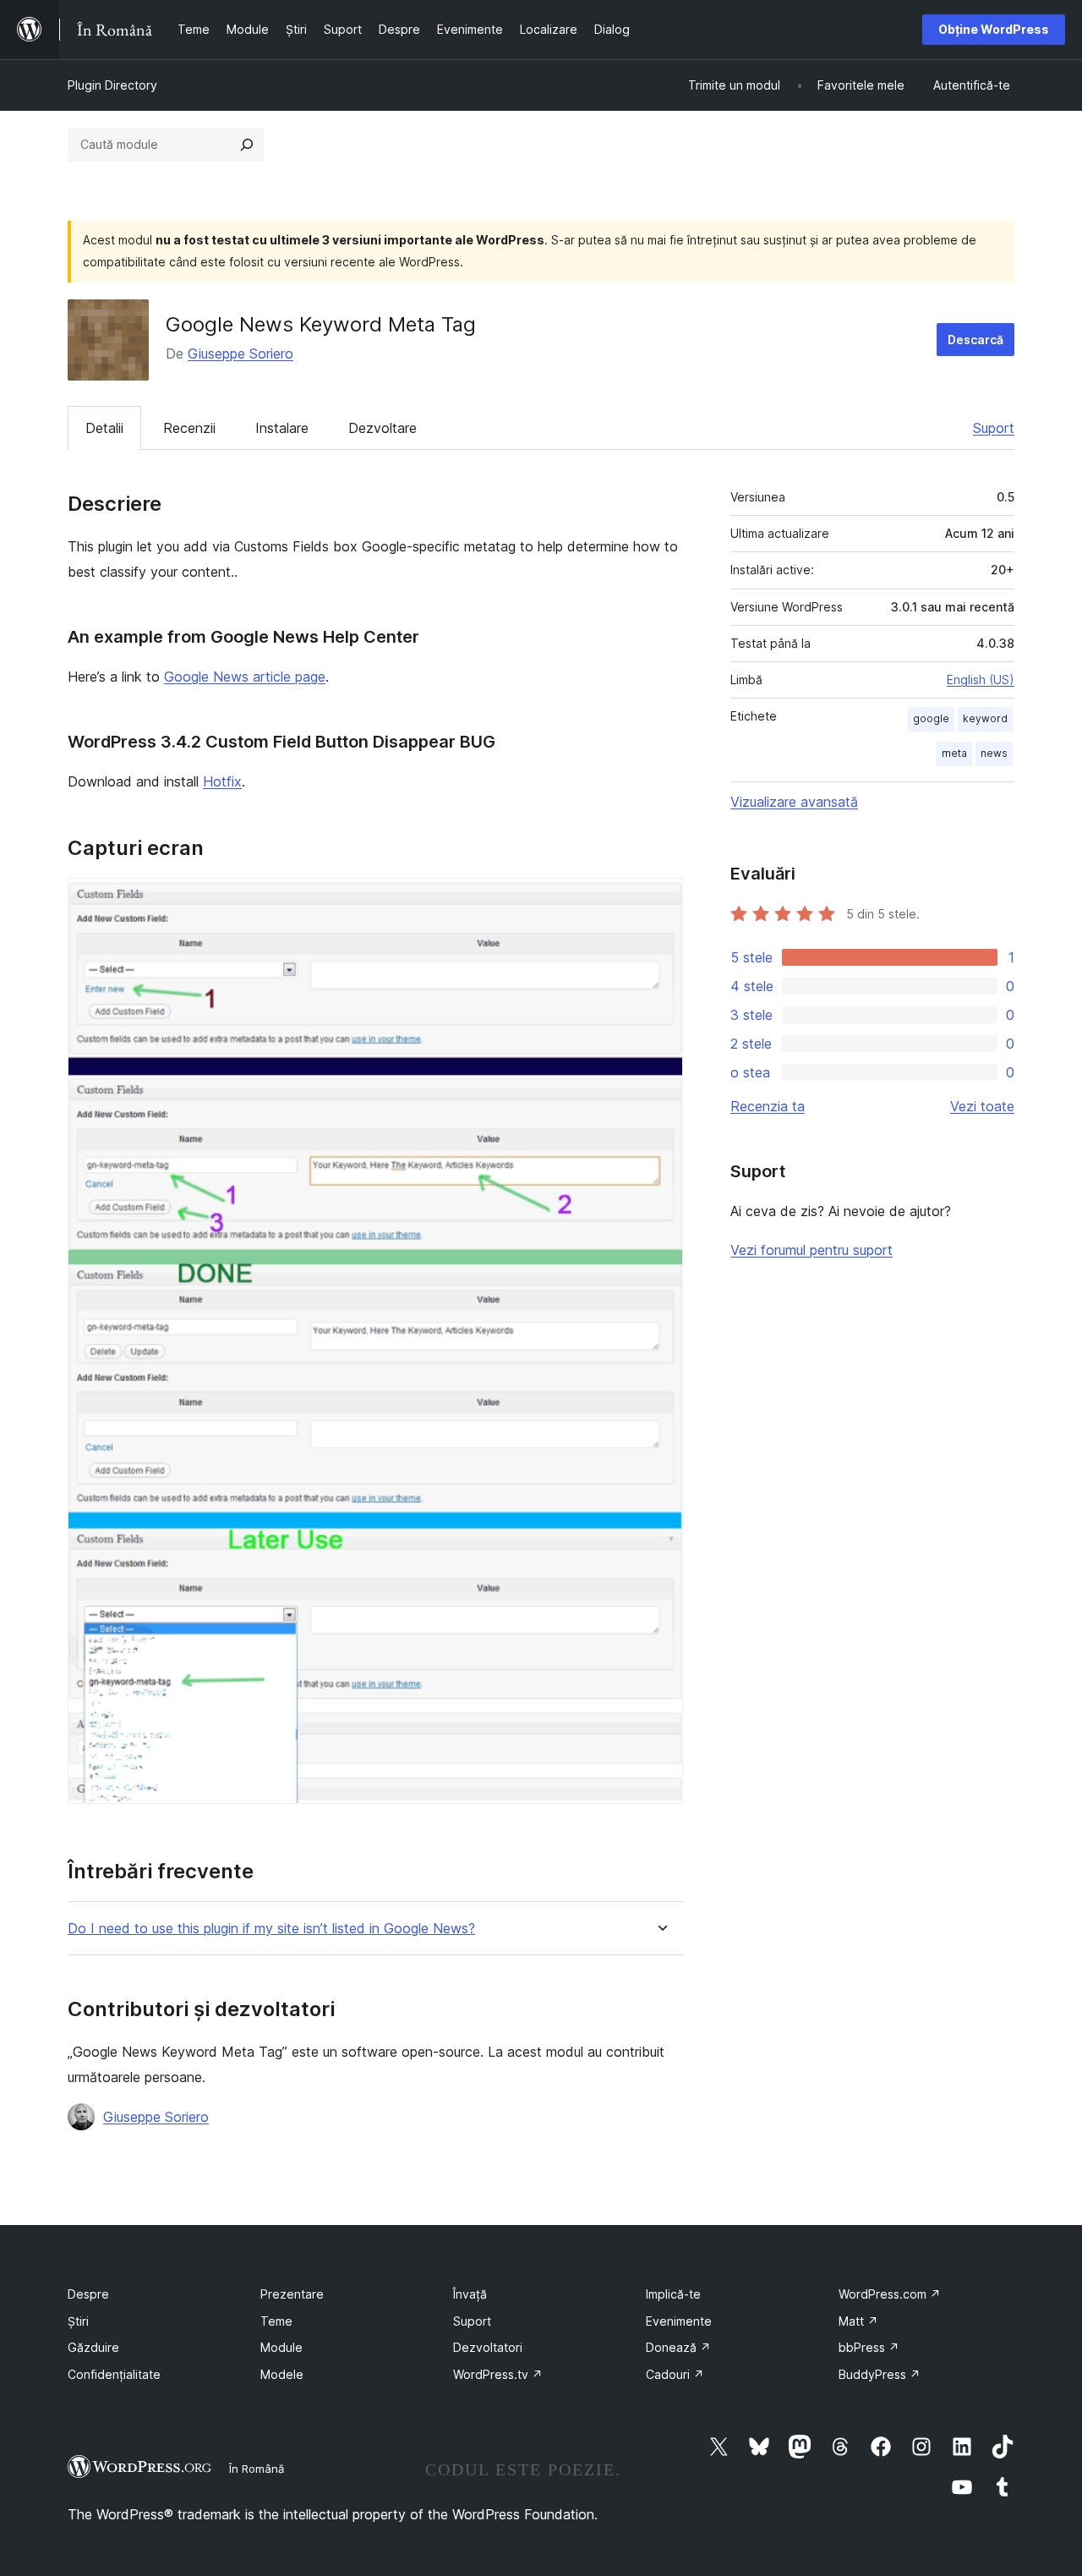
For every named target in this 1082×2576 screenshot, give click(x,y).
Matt (858, 2321)
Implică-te (673, 2294)
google (931, 718)
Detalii (104, 428)
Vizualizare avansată (794, 802)
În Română (257, 2469)
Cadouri (675, 2374)
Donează (678, 2347)
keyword (985, 718)
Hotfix (222, 781)
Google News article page (245, 677)
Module (281, 2347)
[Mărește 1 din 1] (660, 901)
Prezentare (292, 2294)
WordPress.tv (498, 2374)
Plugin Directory (112, 85)
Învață (470, 2294)
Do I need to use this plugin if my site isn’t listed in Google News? (271, 1929)
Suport (994, 428)
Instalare (282, 428)
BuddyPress (880, 2374)
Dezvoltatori (488, 2347)
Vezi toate (982, 1106)
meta (954, 753)
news (994, 753)
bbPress (869, 2347)
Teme (276, 2321)
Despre (88, 2294)
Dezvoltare (383, 428)
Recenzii (189, 428)
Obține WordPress (994, 29)
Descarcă (975, 340)
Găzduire (93, 2347)
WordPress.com (890, 2294)
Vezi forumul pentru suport (811, 1250)
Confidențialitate (114, 2374)
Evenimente (679, 2321)
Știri (78, 2321)
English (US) (981, 680)
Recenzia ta (768, 1106)
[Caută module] (247, 145)
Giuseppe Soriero (240, 354)
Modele (282, 2374)
